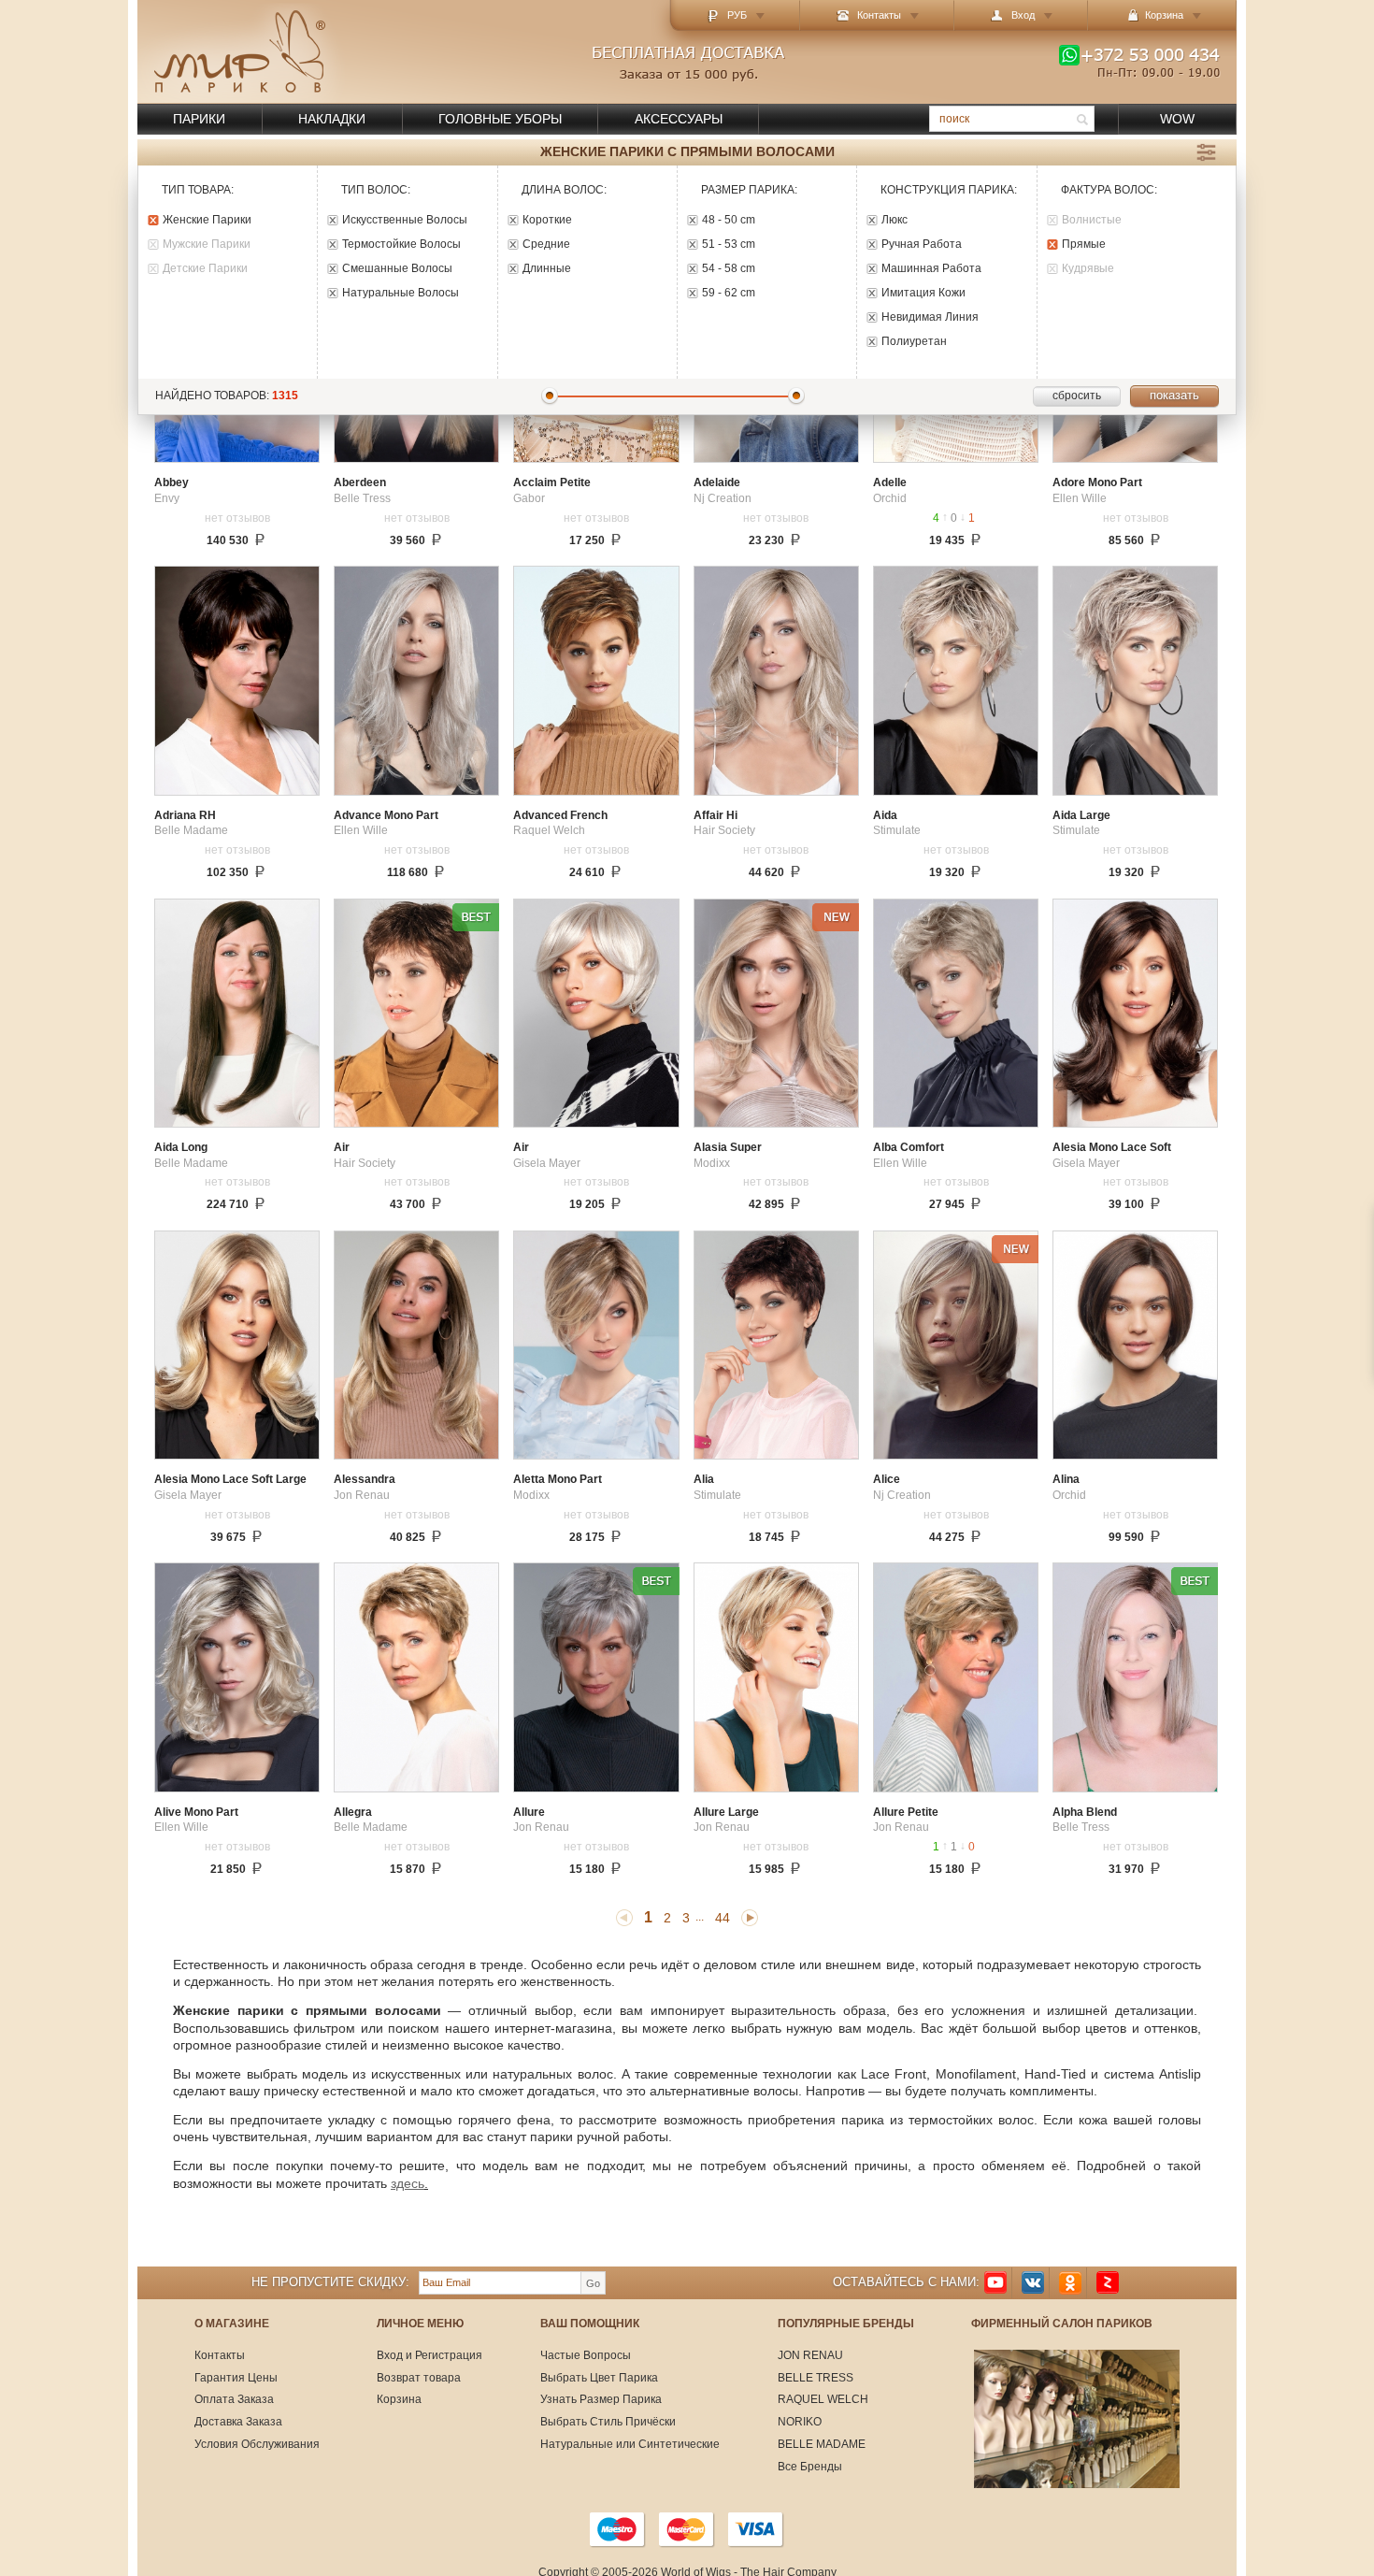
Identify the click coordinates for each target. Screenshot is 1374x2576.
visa (756, 2529)
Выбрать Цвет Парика (599, 2378)
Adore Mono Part (1097, 483)
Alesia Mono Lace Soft (1112, 1148)
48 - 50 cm (729, 220)
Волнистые (1092, 220)
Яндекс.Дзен (1108, 2283)
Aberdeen (360, 483)
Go (593, 2283)
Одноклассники (1070, 2283)
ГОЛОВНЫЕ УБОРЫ (500, 119)
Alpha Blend (1085, 1813)
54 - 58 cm (729, 269)
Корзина (399, 2399)
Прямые (1084, 245)
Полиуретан (914, 342)
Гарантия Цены (236, 2378)
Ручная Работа (922, 245)
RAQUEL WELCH (823, 2399)
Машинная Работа (931, 269)
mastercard (687, 2529)
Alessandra (365, 1480)
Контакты (879, 15)
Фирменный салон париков (1062, 2324)
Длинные (547, 269)
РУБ (737, 15)
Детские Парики (205, 269)
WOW (1177, 119)
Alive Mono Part (196, 1813)
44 (723, 1918)
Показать (1174, 395)
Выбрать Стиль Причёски (608, 2422)
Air (342, 1148)
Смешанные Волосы (397, 269)
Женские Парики (207, 220)
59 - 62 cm (729, 293)
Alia (704, 1480)
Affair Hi (716, 816)
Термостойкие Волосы (401, 245)
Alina (1066, 1480)
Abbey (172, 483)
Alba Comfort (909, 1148)
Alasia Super (728, 1148)
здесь (408, 2183)
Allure (529, 1813)
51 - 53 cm (729, 245)
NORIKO (800, 2422)
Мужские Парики (207, 245)
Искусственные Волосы (405, 220)
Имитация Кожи (923, 293)
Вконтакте (1033, 2283)
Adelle (890, 483)
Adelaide (717, 483)
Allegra (353, 1813)
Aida (885, 816)
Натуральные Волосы (401, 293)
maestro (618, 2529)
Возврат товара (419, 2378)
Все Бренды (810, 2467)
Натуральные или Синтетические (630, 2444)
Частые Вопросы (586, 2355)
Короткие (547, 220)
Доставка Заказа (238, 2422)
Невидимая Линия (930, 317)
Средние (546, 245)
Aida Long (181, 1148)
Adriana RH (185, 816)
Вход (1023, 15)
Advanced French (560, 816)
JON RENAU (810, 2355)
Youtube (995, 2283)
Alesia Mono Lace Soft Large (230, 1480)
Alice (887, 1480)
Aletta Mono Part (558, 1480)
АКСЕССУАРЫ (679, 119)
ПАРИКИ (199, 119)
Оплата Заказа (234, 2399)
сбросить (1077, 396)
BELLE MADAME (822, 2444)
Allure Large (726, 1813)
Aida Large (1081, 816)
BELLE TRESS (816, 2378)
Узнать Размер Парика (601, 2399)
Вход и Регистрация (429, 2355)
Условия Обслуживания (257, 2444)
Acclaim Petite (552, 483)
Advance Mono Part (386, 816)
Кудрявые (1088, 269)
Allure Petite (906, 1813)
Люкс (895, 220)
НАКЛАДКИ (332, 119)
